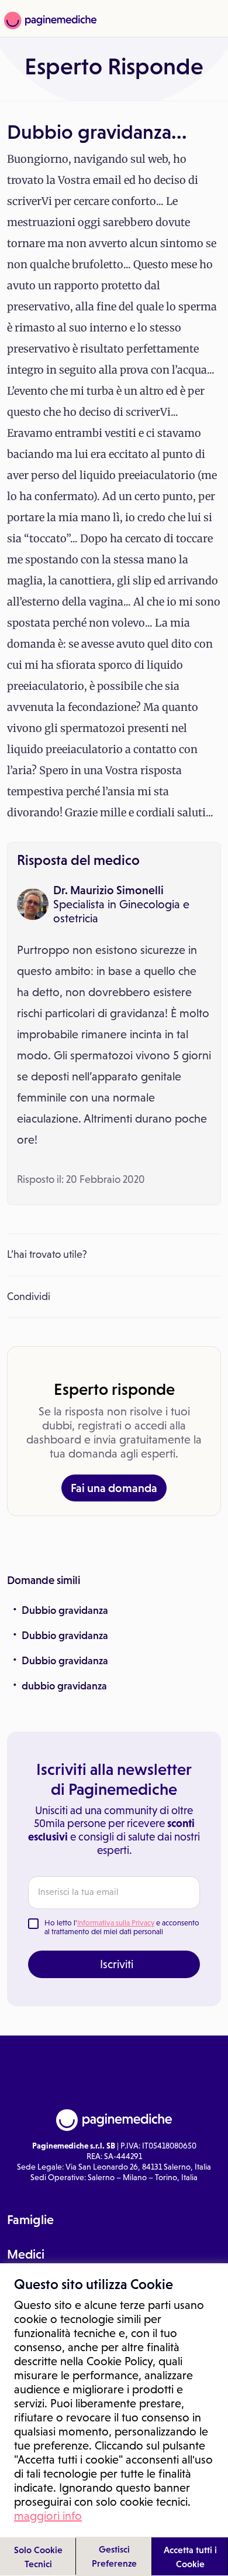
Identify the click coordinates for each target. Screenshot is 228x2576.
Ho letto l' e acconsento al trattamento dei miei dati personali (122, 1927)
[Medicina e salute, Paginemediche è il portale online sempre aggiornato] (49, 20)
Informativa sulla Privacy (116, 1923)
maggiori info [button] (48, 2516)
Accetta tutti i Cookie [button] (190, 2557)
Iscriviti (117, 1964)
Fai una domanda (114, 1488)
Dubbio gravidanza (65, 1610)
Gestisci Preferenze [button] (114, 2556)
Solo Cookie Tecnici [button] (38, 2557)
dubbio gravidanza (64, 1686)
